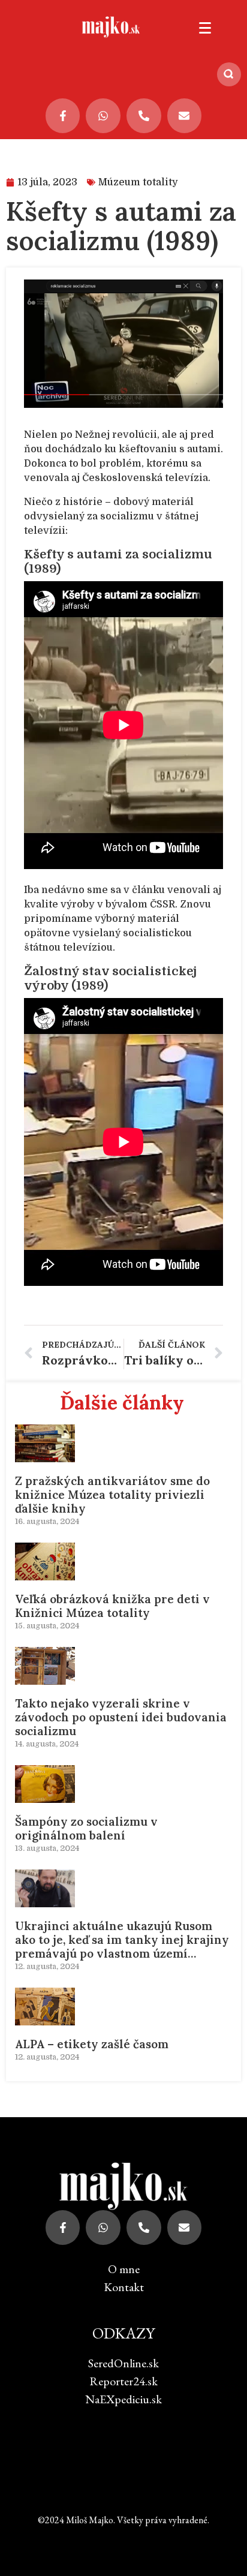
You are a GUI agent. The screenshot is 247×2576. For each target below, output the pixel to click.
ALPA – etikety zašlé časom (92, 2044)
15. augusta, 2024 (47, 1626)
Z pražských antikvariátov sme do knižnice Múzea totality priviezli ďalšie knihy (112, 1495)
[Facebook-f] (63, 116)
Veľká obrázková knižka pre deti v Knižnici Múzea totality (112, 1606)
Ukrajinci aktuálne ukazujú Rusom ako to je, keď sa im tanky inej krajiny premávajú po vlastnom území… (122, 1940)
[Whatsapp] (103, 116)
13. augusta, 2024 (47, 1848)
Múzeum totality (138, 182)
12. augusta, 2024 (47, 1966)
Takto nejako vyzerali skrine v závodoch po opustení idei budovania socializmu (121, 1717)
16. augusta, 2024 (47, 1521)
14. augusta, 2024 (47, 1744)
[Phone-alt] (144, 116)
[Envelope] (185, 116)
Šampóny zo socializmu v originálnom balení (86, 1828)
